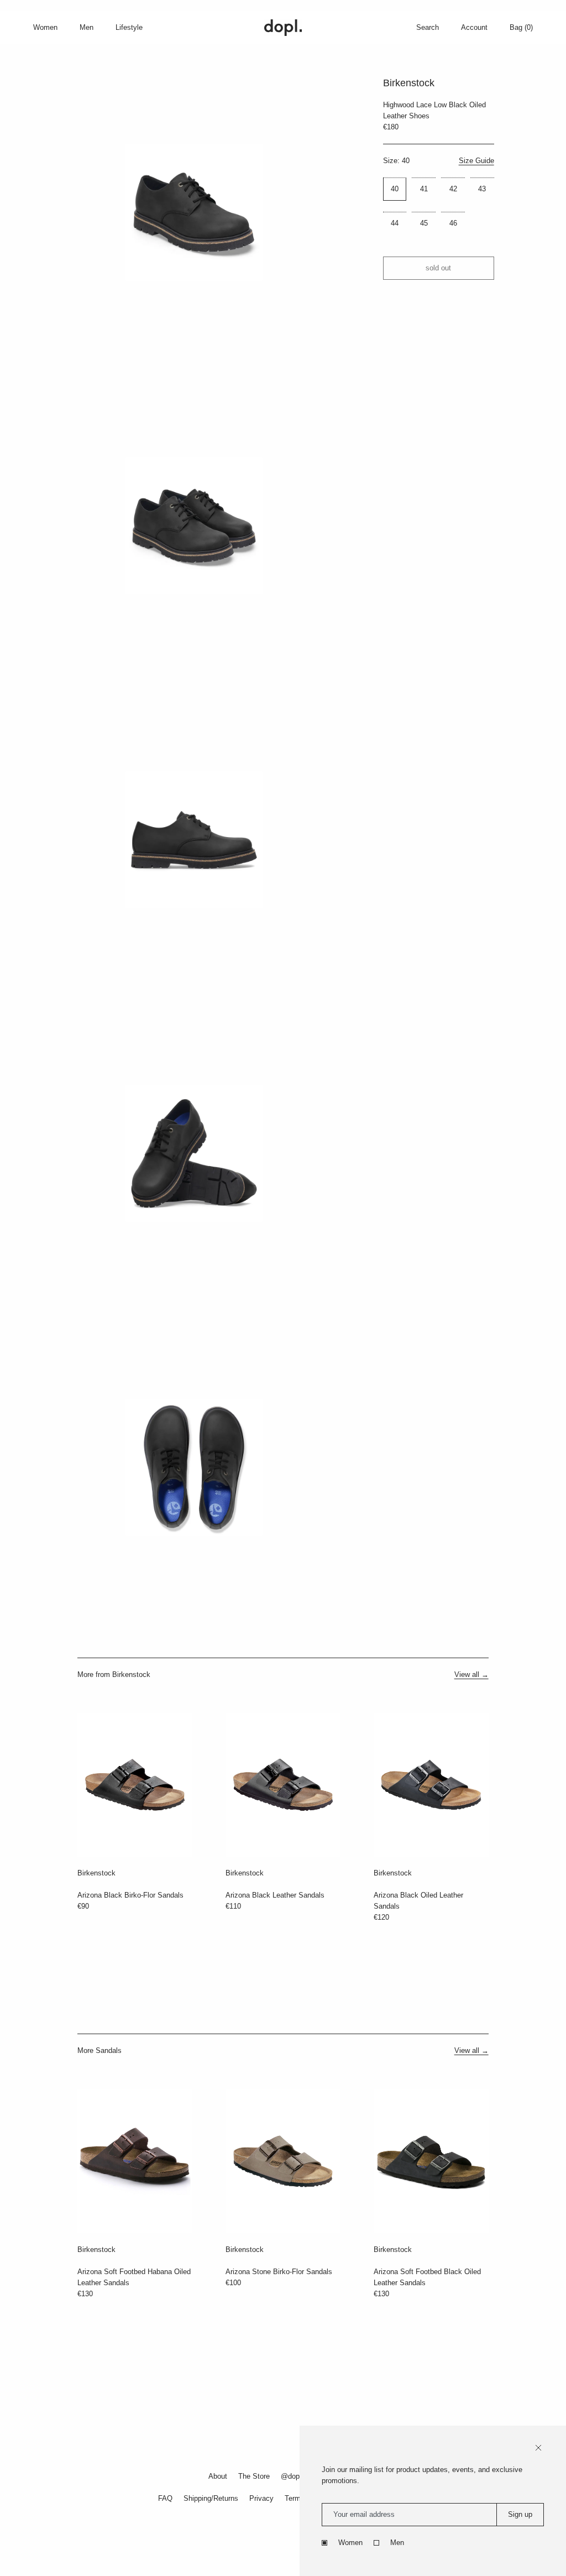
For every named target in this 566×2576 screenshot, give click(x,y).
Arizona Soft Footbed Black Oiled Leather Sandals (427, 2277)
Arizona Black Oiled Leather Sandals (418, 1901)
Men (397, 2543)
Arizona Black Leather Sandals (275, 1895)
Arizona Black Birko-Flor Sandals (130, 1895)
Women (350, 2543)
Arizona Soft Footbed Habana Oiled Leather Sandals (134, 2277)
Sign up (520, 2514)
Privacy (261, 2498)
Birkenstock (96, 1873)
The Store (254, 2476)
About (218, 2476)
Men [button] (87, 27)
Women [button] (45, 27)
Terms (295, 2498)
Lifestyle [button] (129, 27)
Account (474, 27)
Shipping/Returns (211, 2498)
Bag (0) (521, 27)
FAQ (165, 2498)
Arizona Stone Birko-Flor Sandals (279, 2272)
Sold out (438, 268)
